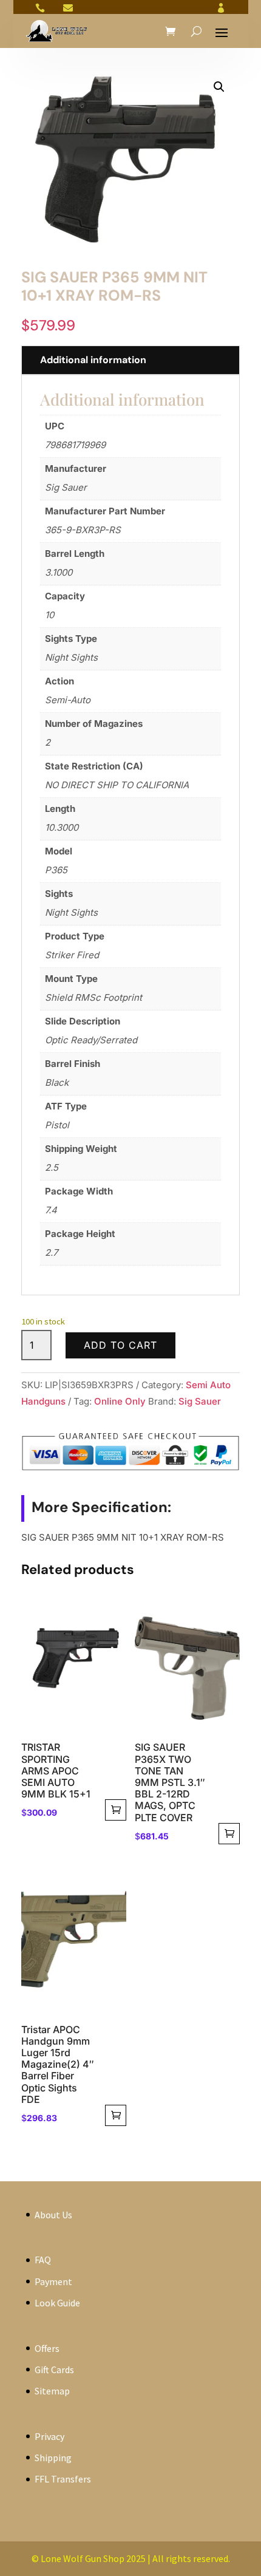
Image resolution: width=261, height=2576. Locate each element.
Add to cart (120, 1345)
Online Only (120, 1401)
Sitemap (52, 2391)
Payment (53, 2281)
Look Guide (57, 2303)
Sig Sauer (200, 1401)
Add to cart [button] (116, 1810)
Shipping (53, 2458)
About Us (53, 2215)
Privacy (49, 2436)
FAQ (43, 2260)
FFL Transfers (63, 2479)
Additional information (93, 360)
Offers (47, 2348)
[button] (219, 87)
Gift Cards (54, 2370)
